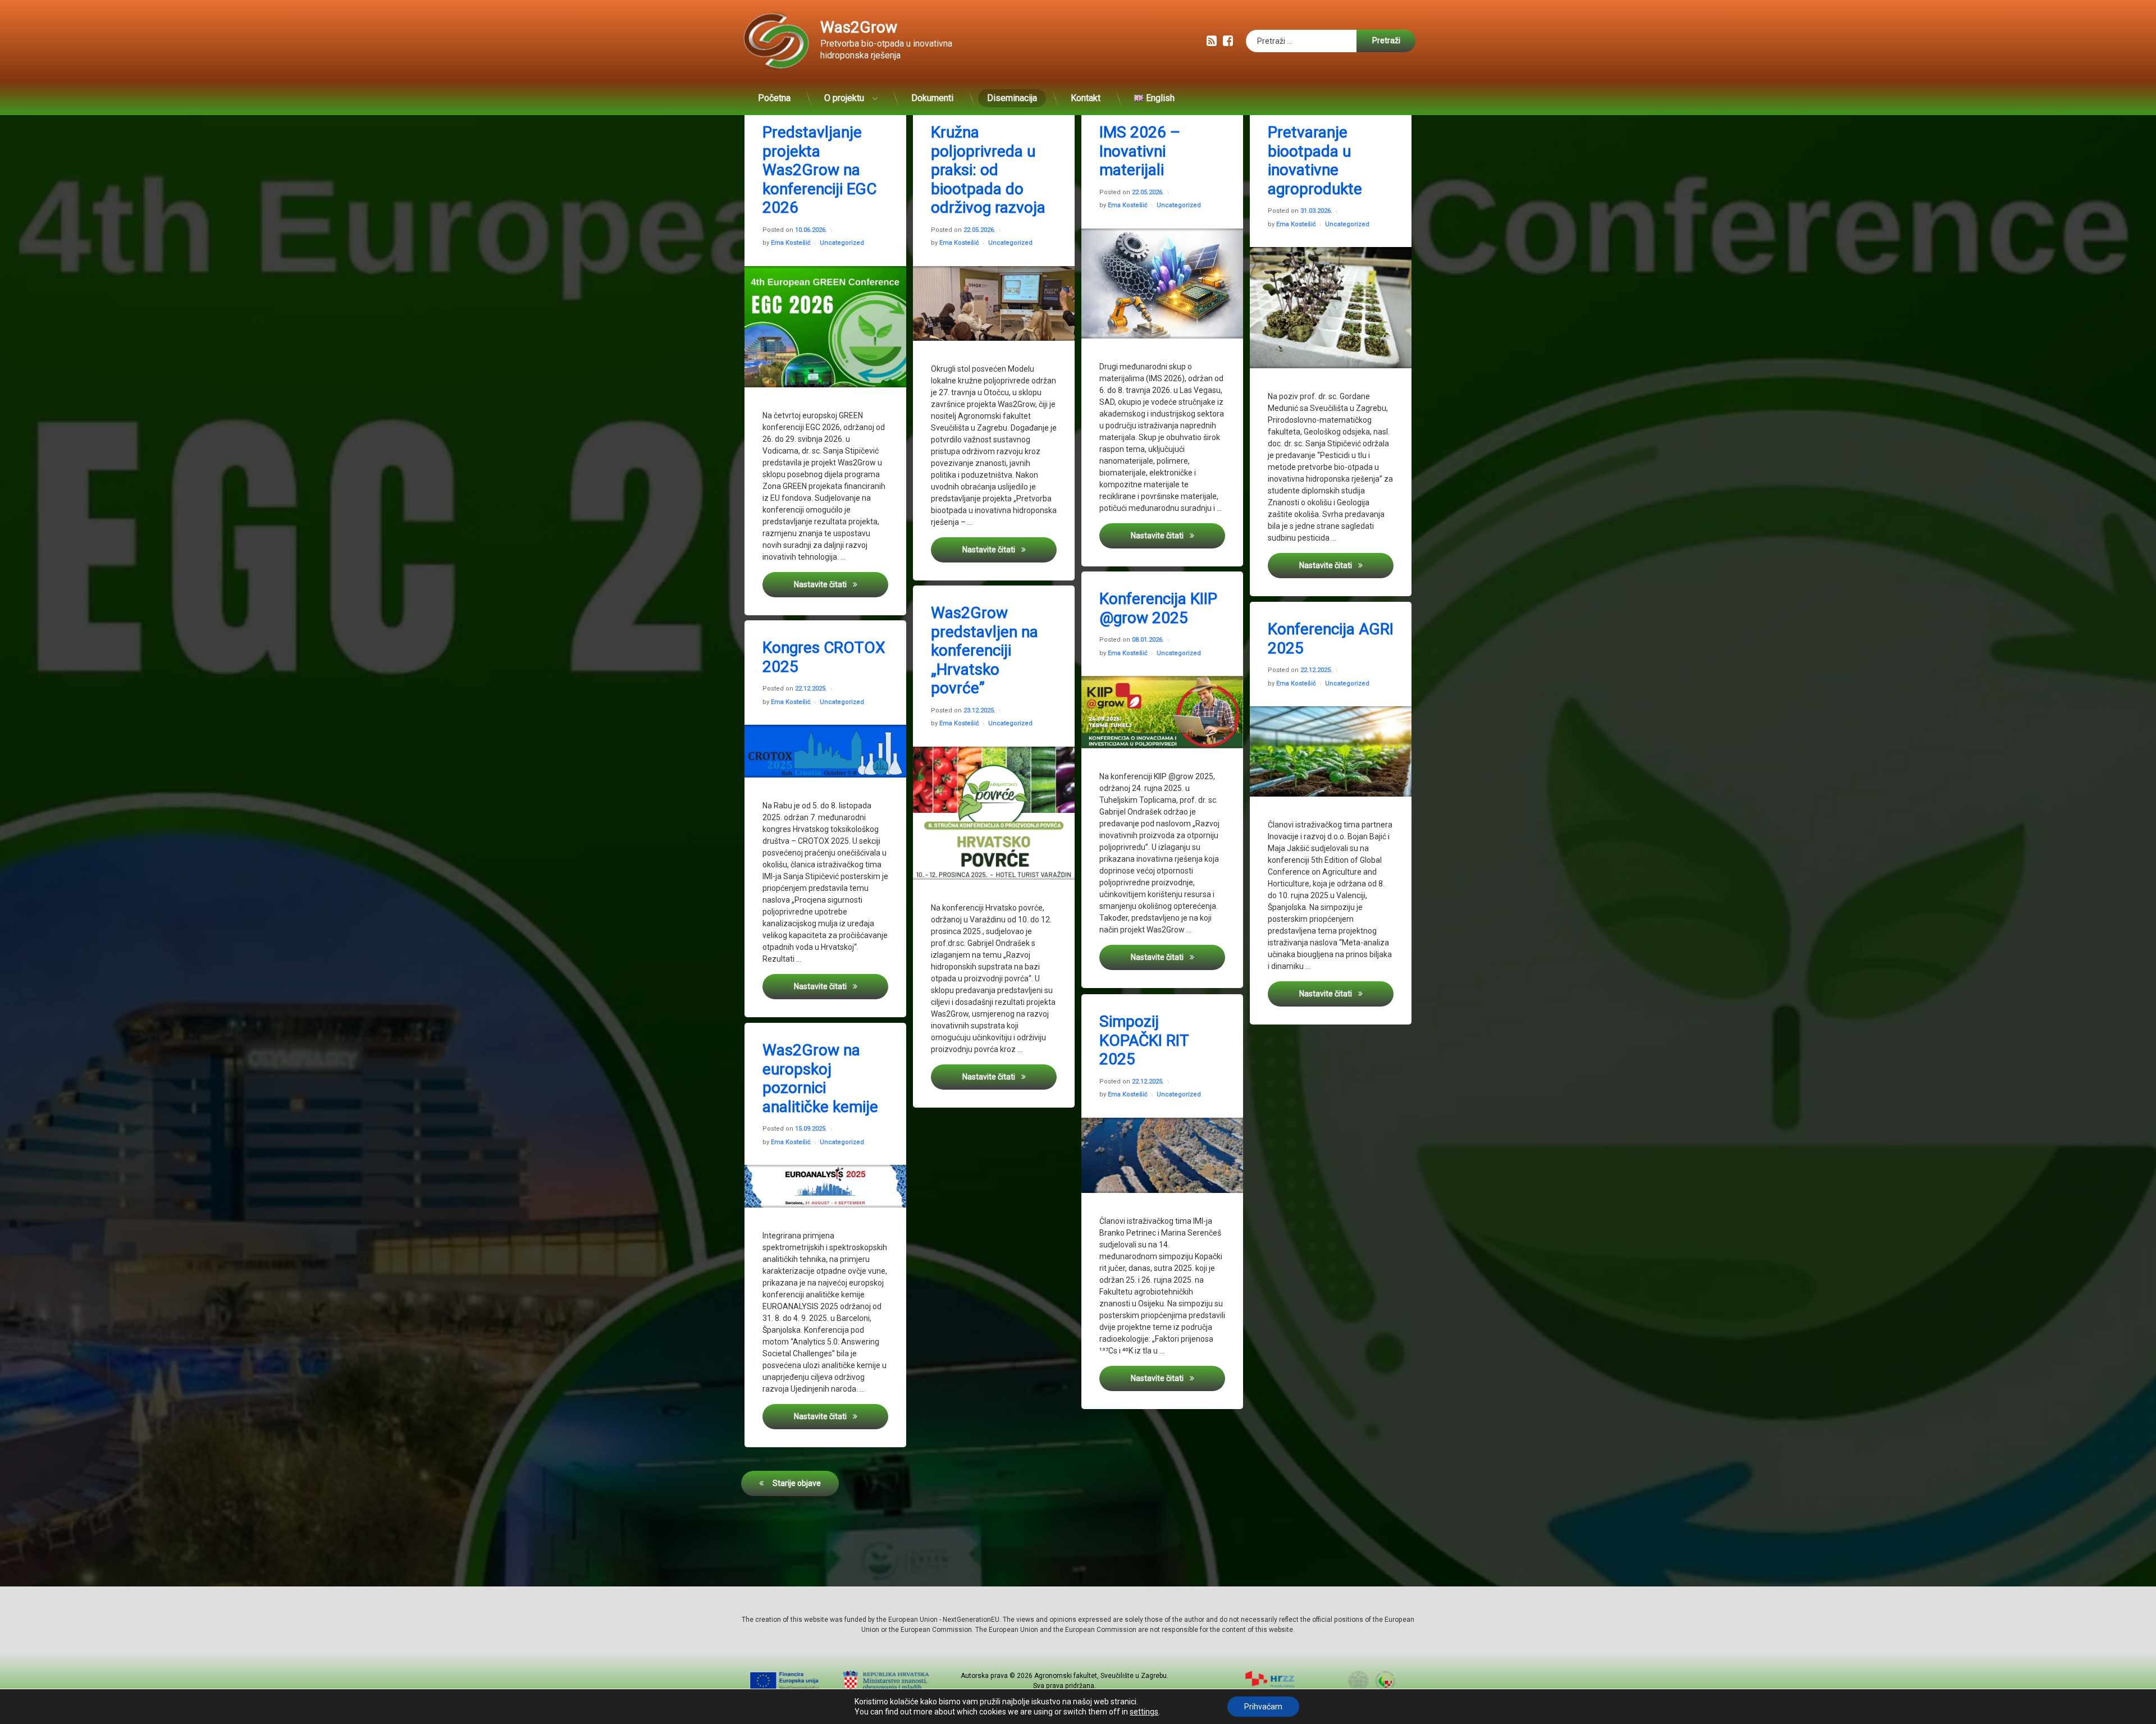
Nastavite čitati (841, 584)
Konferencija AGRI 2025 (1331, 639)
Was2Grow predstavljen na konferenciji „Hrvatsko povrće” (985, 650)
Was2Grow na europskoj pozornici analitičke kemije (820, 1078)
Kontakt (1086, 98)
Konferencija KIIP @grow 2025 (1158, 608)
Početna (774, 98)
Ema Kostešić (791, 243)
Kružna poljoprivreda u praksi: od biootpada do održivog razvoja (988, 170)
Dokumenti (932, 98)
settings (1144, 1712)
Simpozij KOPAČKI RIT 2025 (1144, 1040)
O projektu (844, 98)
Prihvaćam (1263, 1707)
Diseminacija (1012, 98)
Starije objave (797, 1483)
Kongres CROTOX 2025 (824, 657)
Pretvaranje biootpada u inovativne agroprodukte (1315, 161)
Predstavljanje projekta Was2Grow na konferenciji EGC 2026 (819, 170)
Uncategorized (842, 243)
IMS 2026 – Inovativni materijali (1140, 151)
